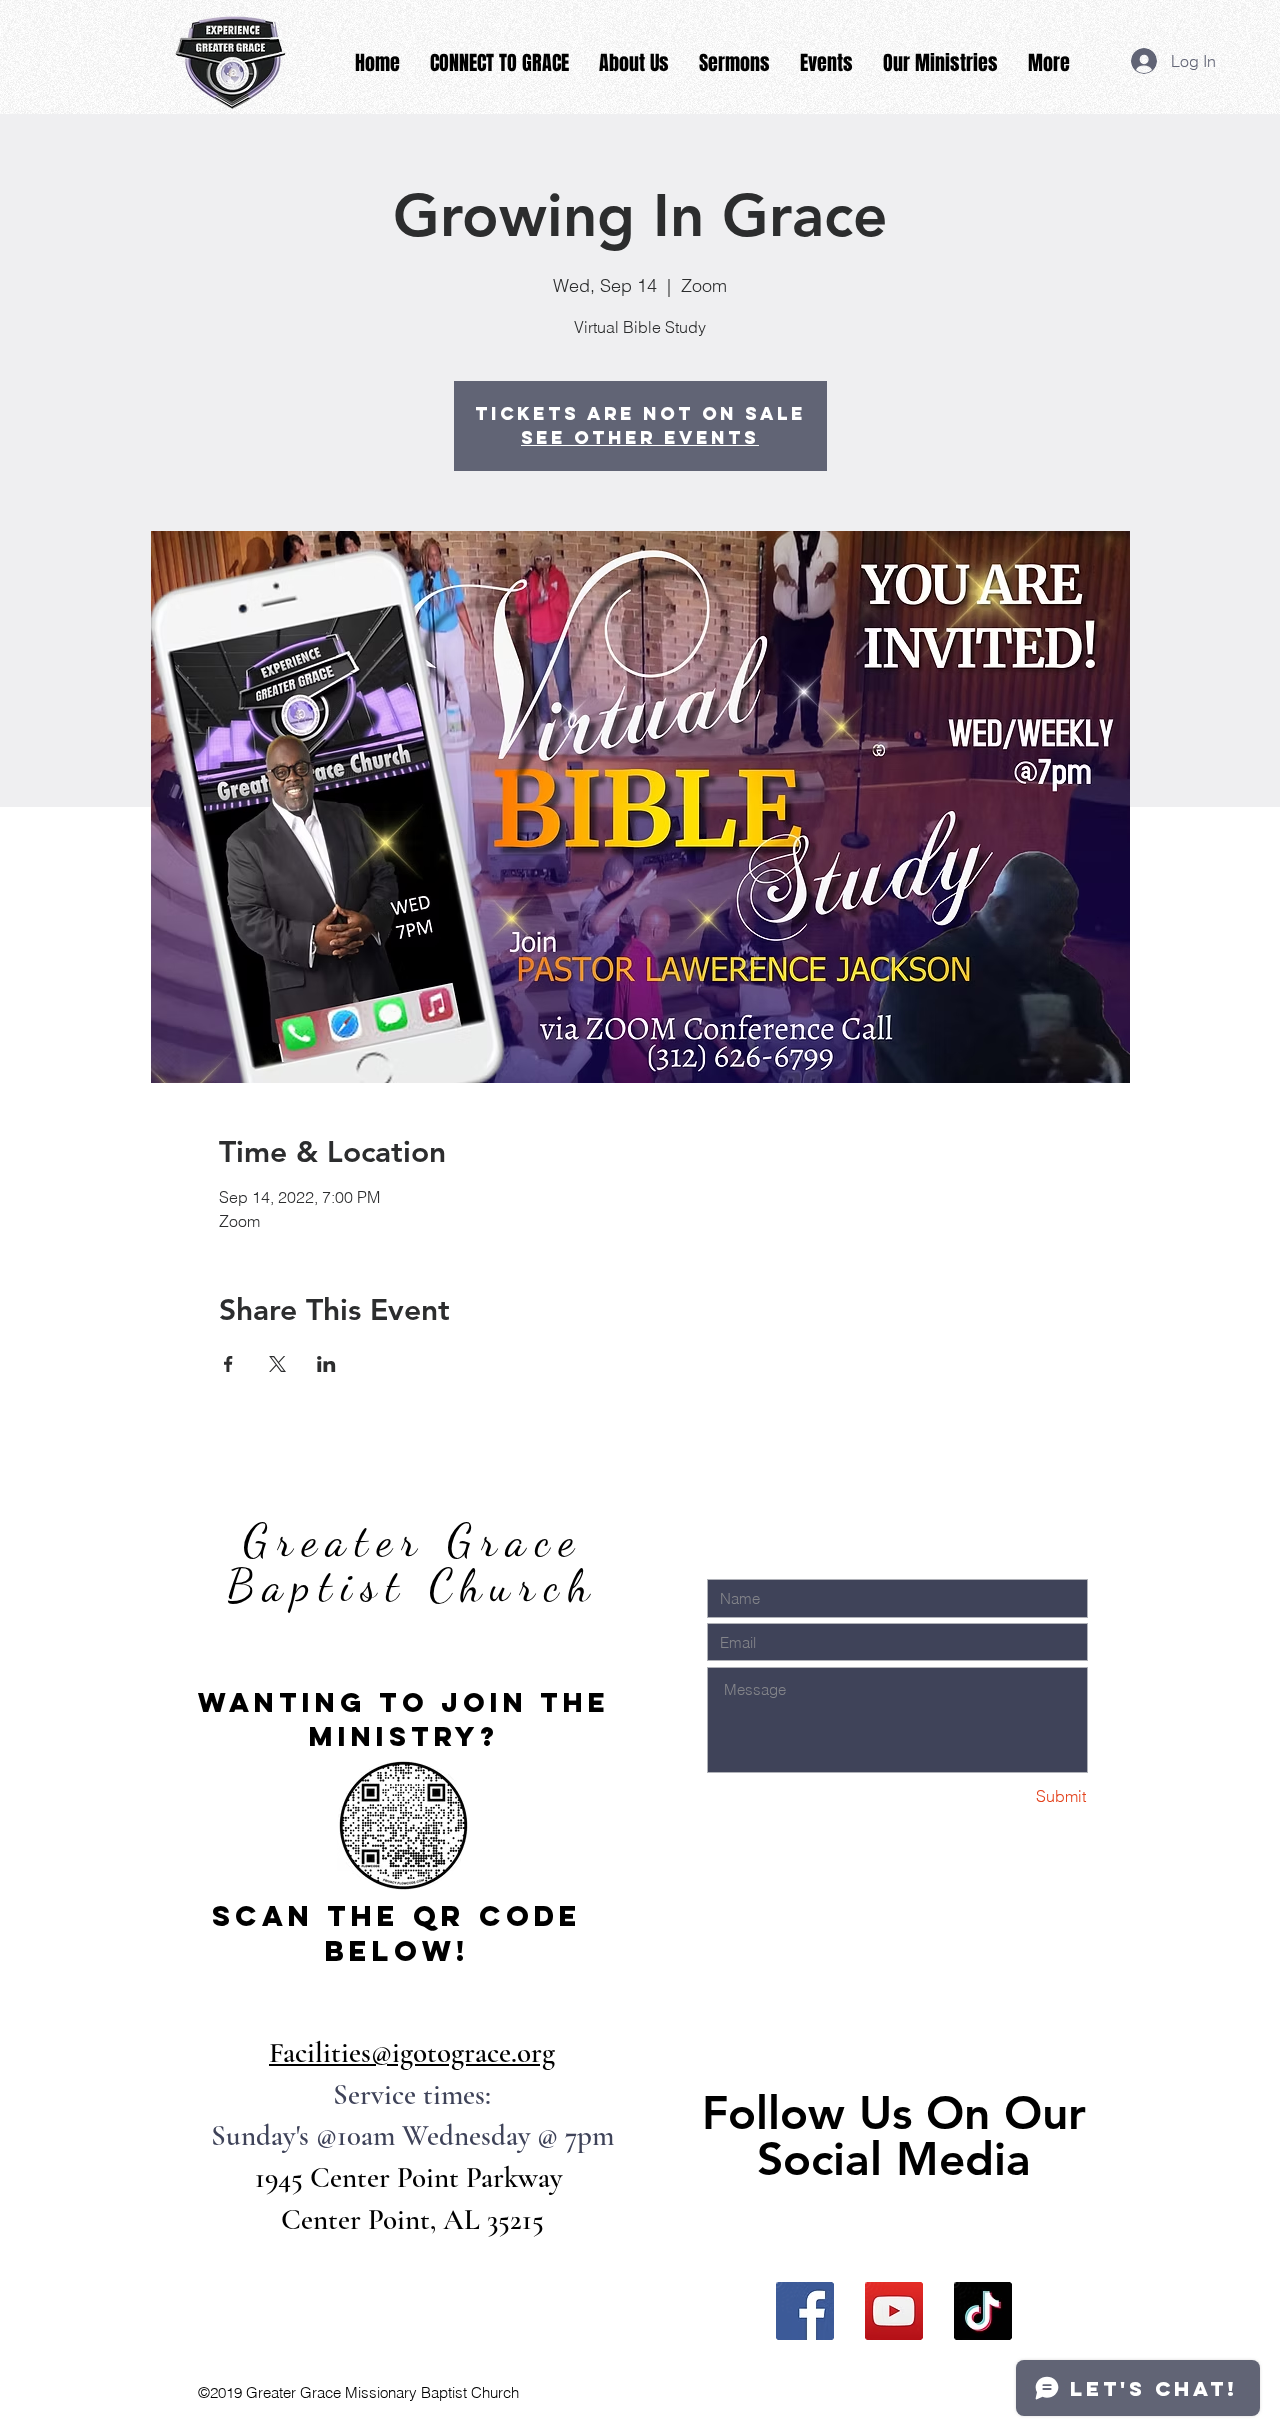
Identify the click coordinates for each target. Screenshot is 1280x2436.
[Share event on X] (277, 1364)
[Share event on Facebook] (228, 1364)
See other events (640, 437)
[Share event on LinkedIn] (326, 1364)
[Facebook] (805, 2311)
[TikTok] (983, 2311)
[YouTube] (894, 2311)
